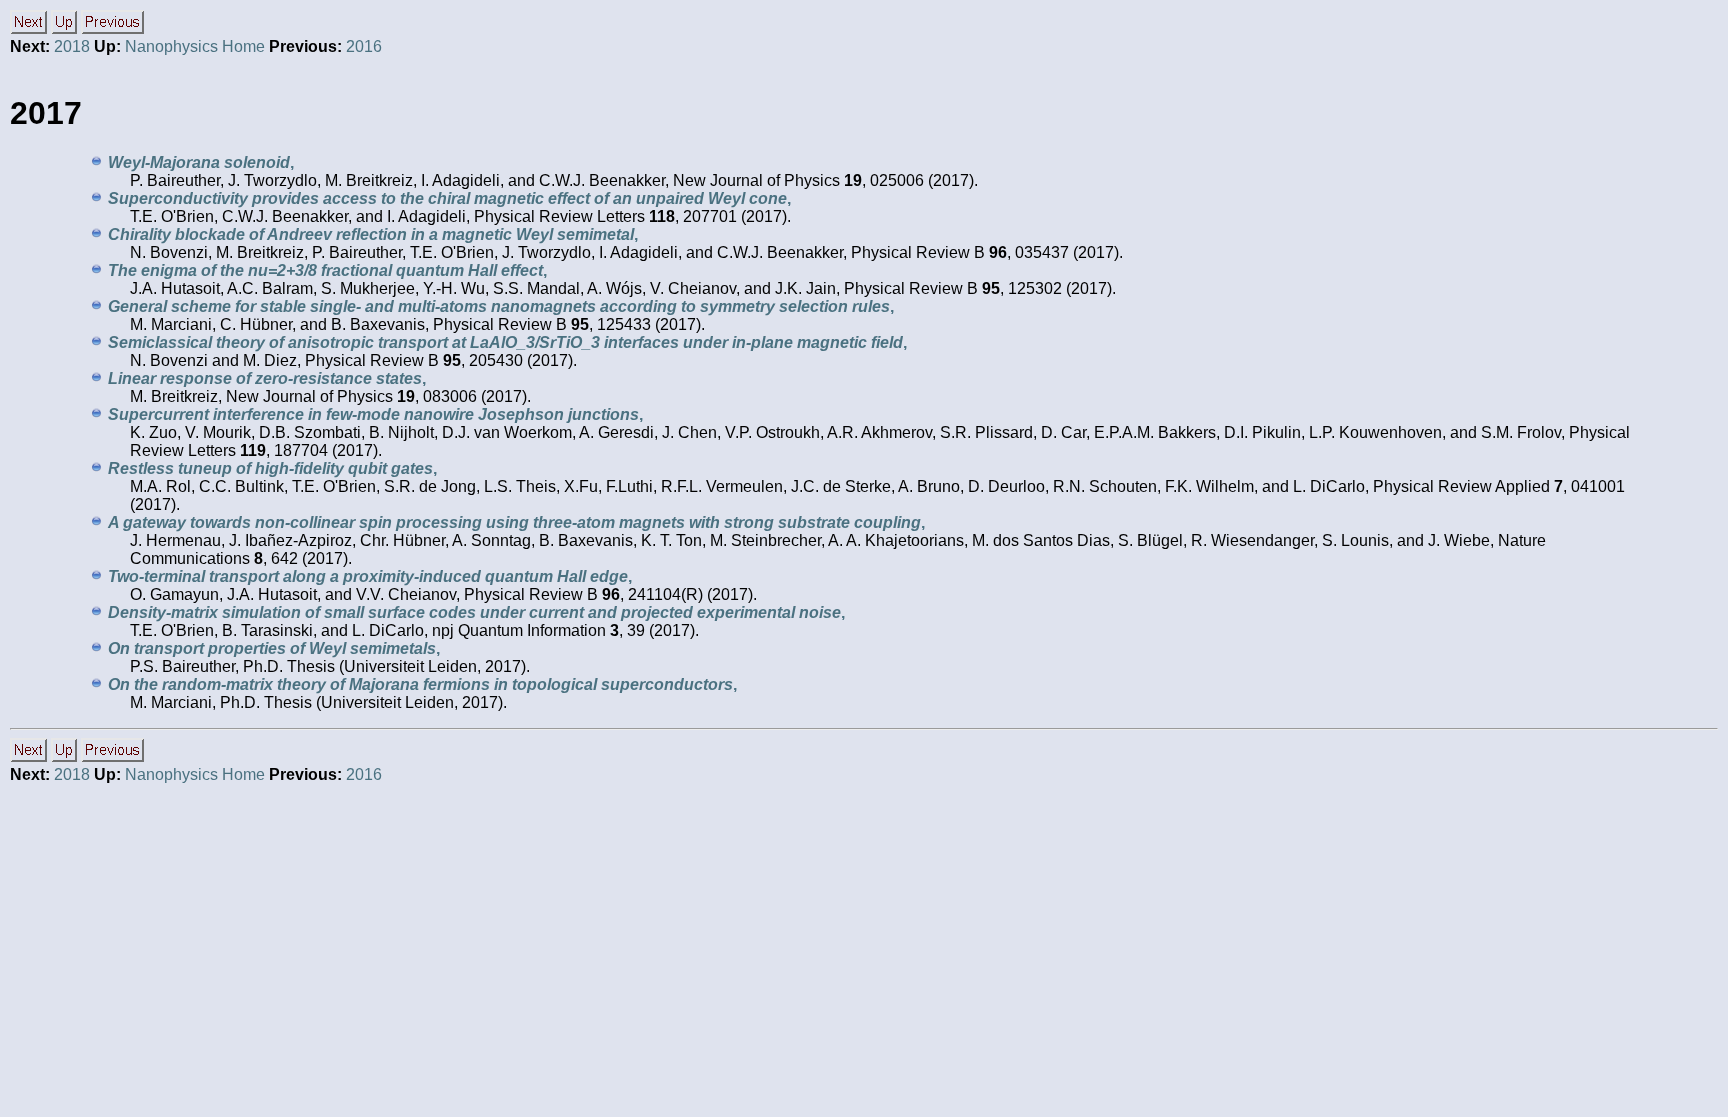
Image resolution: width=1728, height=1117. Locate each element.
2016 (364, 46)
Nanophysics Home (195, 46)
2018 (72, 46)
